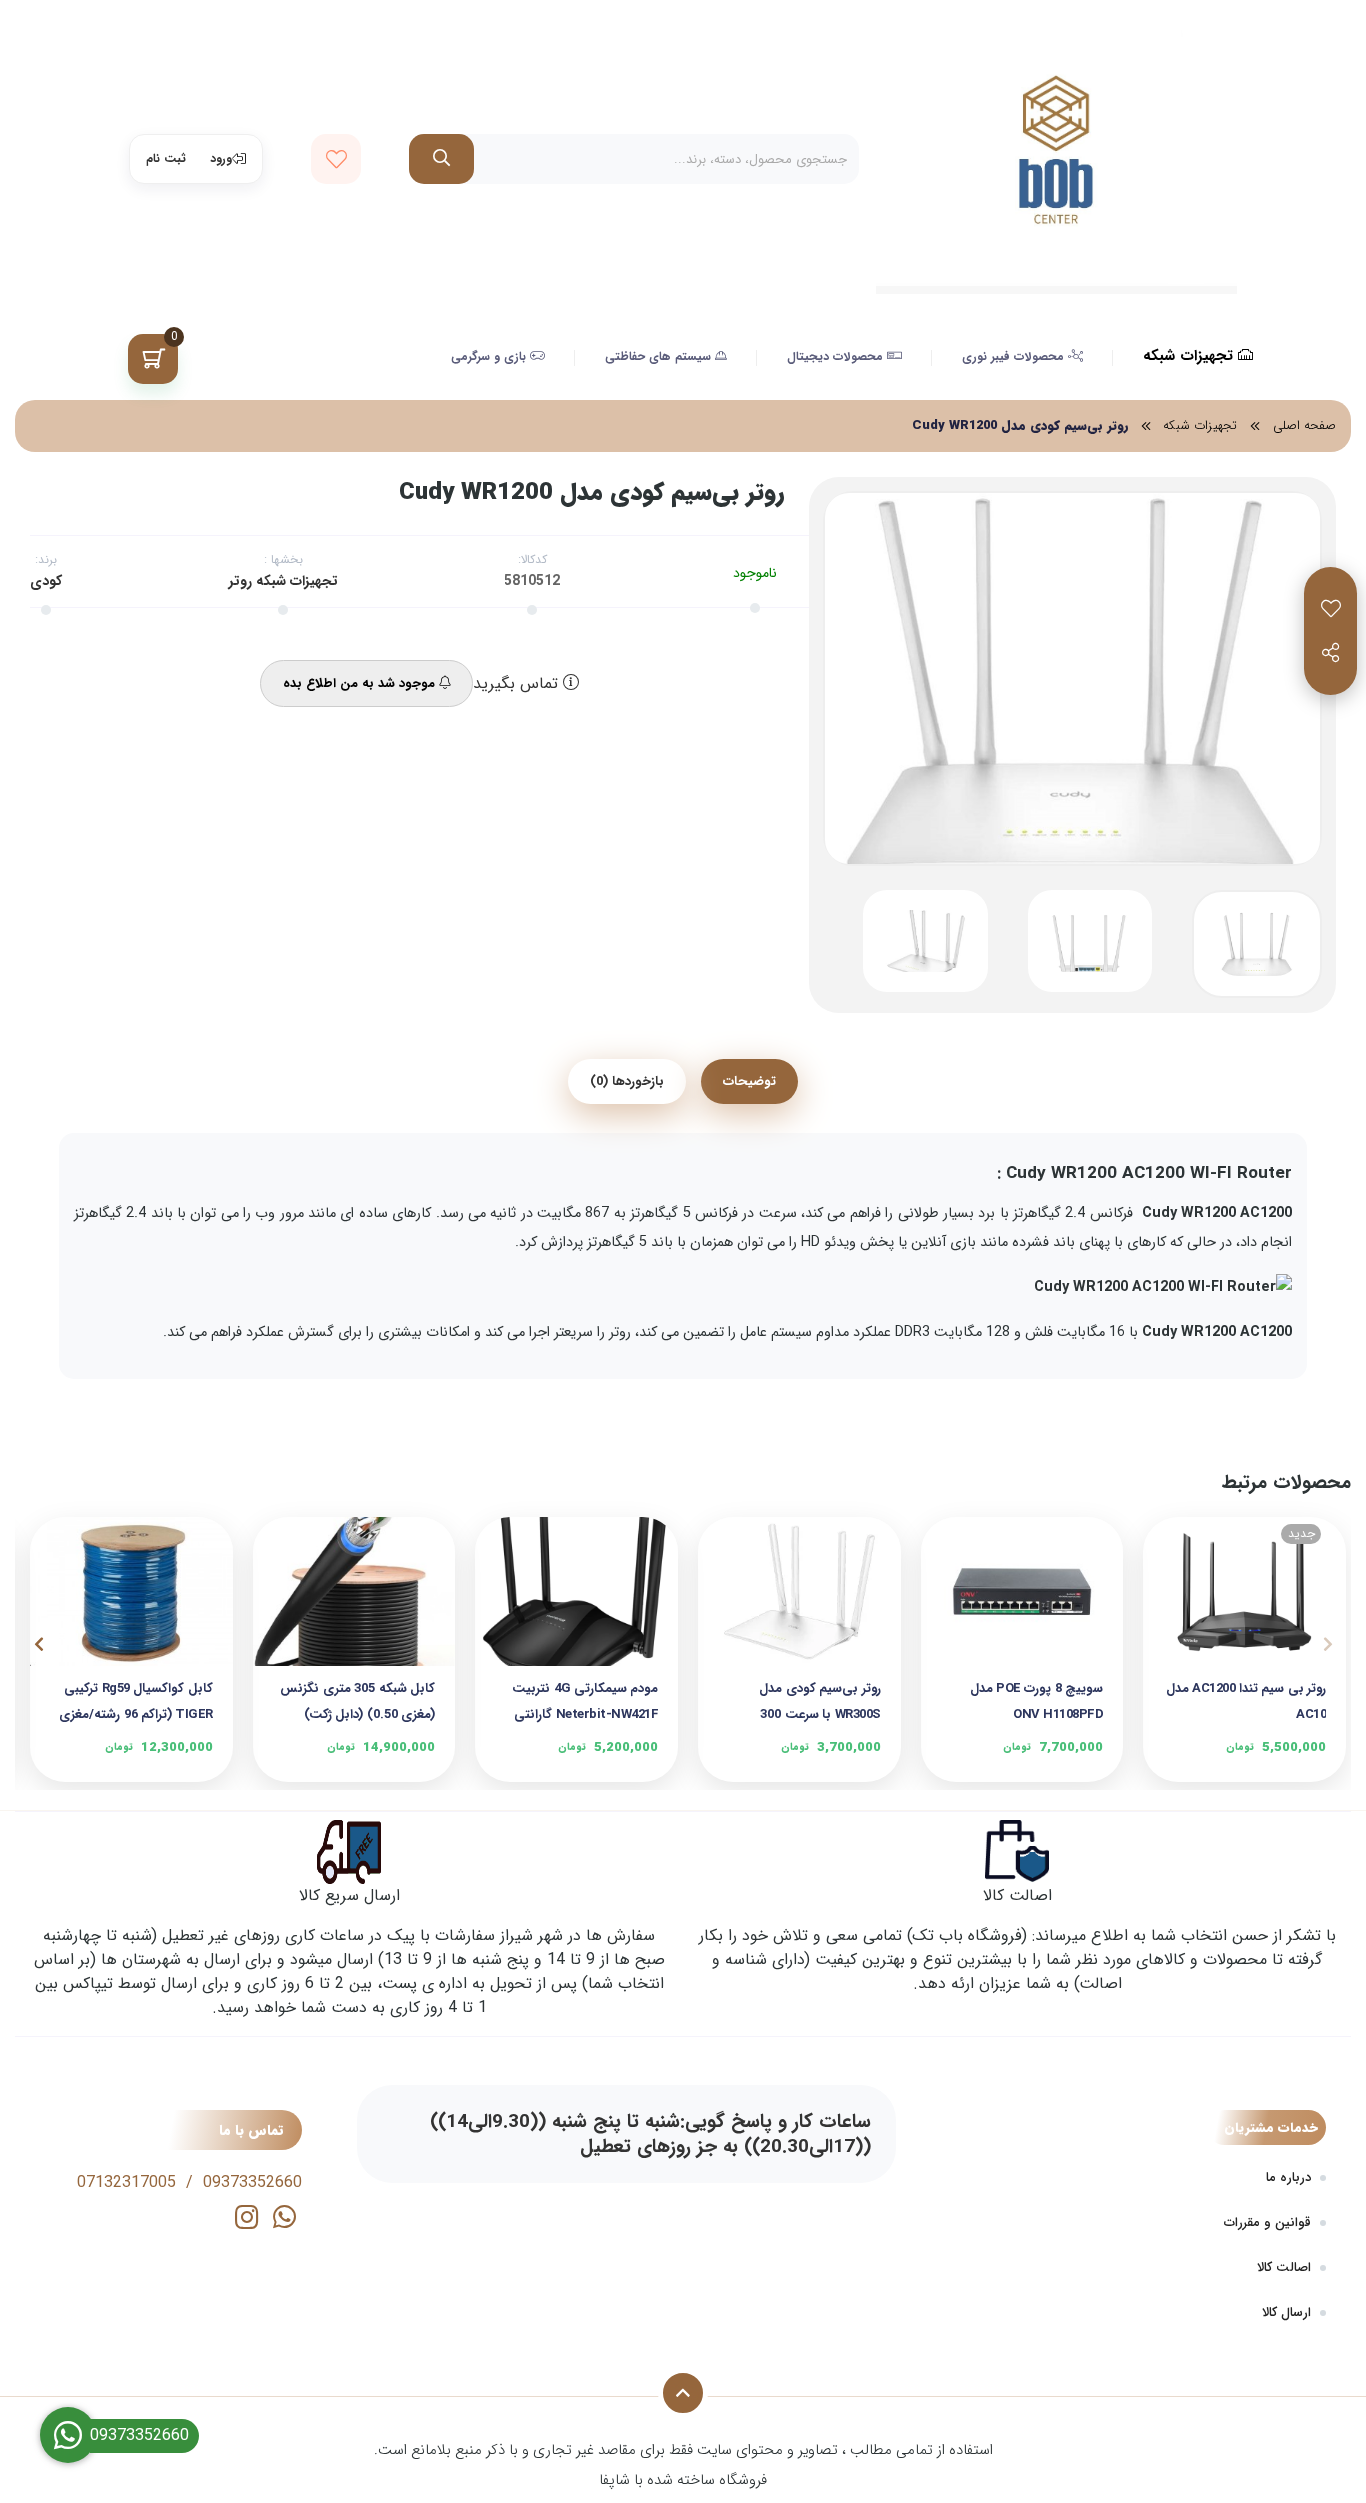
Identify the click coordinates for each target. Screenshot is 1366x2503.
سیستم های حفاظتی (660, 356)
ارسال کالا (1286, 2312)
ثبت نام (166, 159)
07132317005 (126, 2182)
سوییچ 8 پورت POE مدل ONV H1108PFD (1037, 1701)
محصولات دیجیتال (837, 356)
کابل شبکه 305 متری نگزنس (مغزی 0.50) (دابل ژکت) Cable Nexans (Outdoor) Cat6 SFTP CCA (357, 1701)
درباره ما (1288, 2177)
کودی (46, 581)
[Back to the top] (683, 2393)
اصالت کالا (1284, 2267)
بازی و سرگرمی (490, 356)
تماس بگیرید (518, 684)
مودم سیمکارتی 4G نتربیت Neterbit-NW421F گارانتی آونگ (585, 1701)
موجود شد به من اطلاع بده (361, 683)
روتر (240, 581)
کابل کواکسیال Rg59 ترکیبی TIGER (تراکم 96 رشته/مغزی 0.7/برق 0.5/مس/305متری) (136, 1701)
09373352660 (252, 2182)
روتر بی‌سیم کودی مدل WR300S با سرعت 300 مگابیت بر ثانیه (820, 1701)
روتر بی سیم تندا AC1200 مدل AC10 (1246, 1701)
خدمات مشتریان (1271, 2127)
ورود (221, 159)
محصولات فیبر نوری (1015, 356)
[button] (1327, 1644)
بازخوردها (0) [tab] (627, 1081)
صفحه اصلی (1304, 426)
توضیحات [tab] (749, 1081)
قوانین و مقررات (1267, 2222)
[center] (441, 159)
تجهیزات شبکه (1190, 356)
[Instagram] (246, 2220)
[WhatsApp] (284, 2220)
